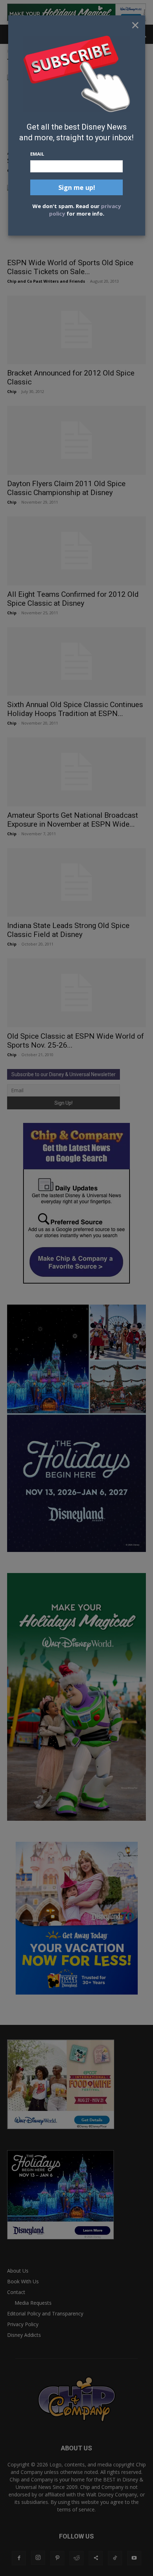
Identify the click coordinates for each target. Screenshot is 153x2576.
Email (37, 154)
